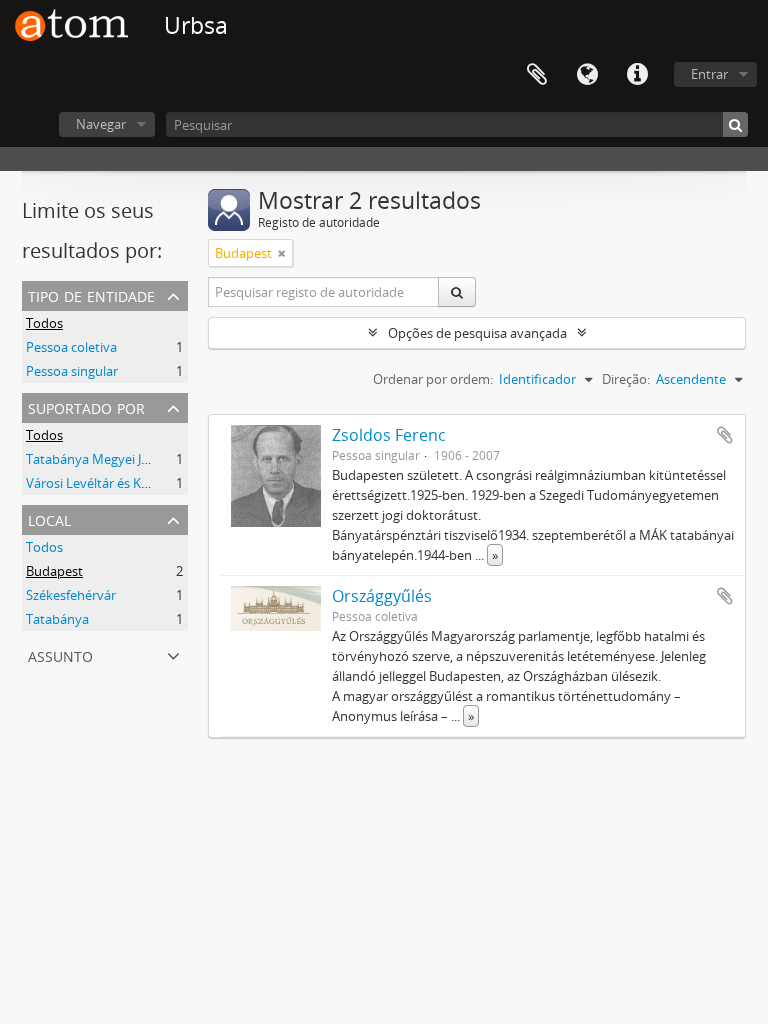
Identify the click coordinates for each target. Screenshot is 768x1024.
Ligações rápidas (637, 75)
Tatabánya (57, 619)
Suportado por (86, 406)
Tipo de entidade (91, 294)
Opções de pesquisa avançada (477, 333)
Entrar (709, 74)
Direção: (626, 379)
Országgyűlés (382, 596)
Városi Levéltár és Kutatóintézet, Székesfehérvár (168, 483)
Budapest (54, 571)
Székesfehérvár (71, 595)
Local (49, 518)
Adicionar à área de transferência (725, 435)
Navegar (101, 124)
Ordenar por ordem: (433, 379)
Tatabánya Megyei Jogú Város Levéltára (142, 459)
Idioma (587, 75)
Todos (44, 323)
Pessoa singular (72, 371)
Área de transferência (537, 75)
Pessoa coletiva (71, 347)
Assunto (60, 654)
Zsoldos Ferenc (389, 435)
